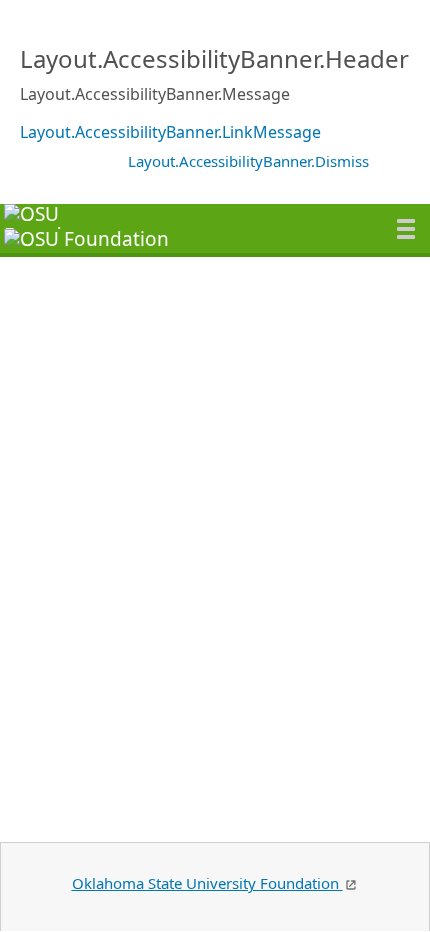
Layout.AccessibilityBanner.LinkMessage (170, 132)
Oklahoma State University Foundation (207, 883)
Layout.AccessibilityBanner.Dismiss (248, 161)
